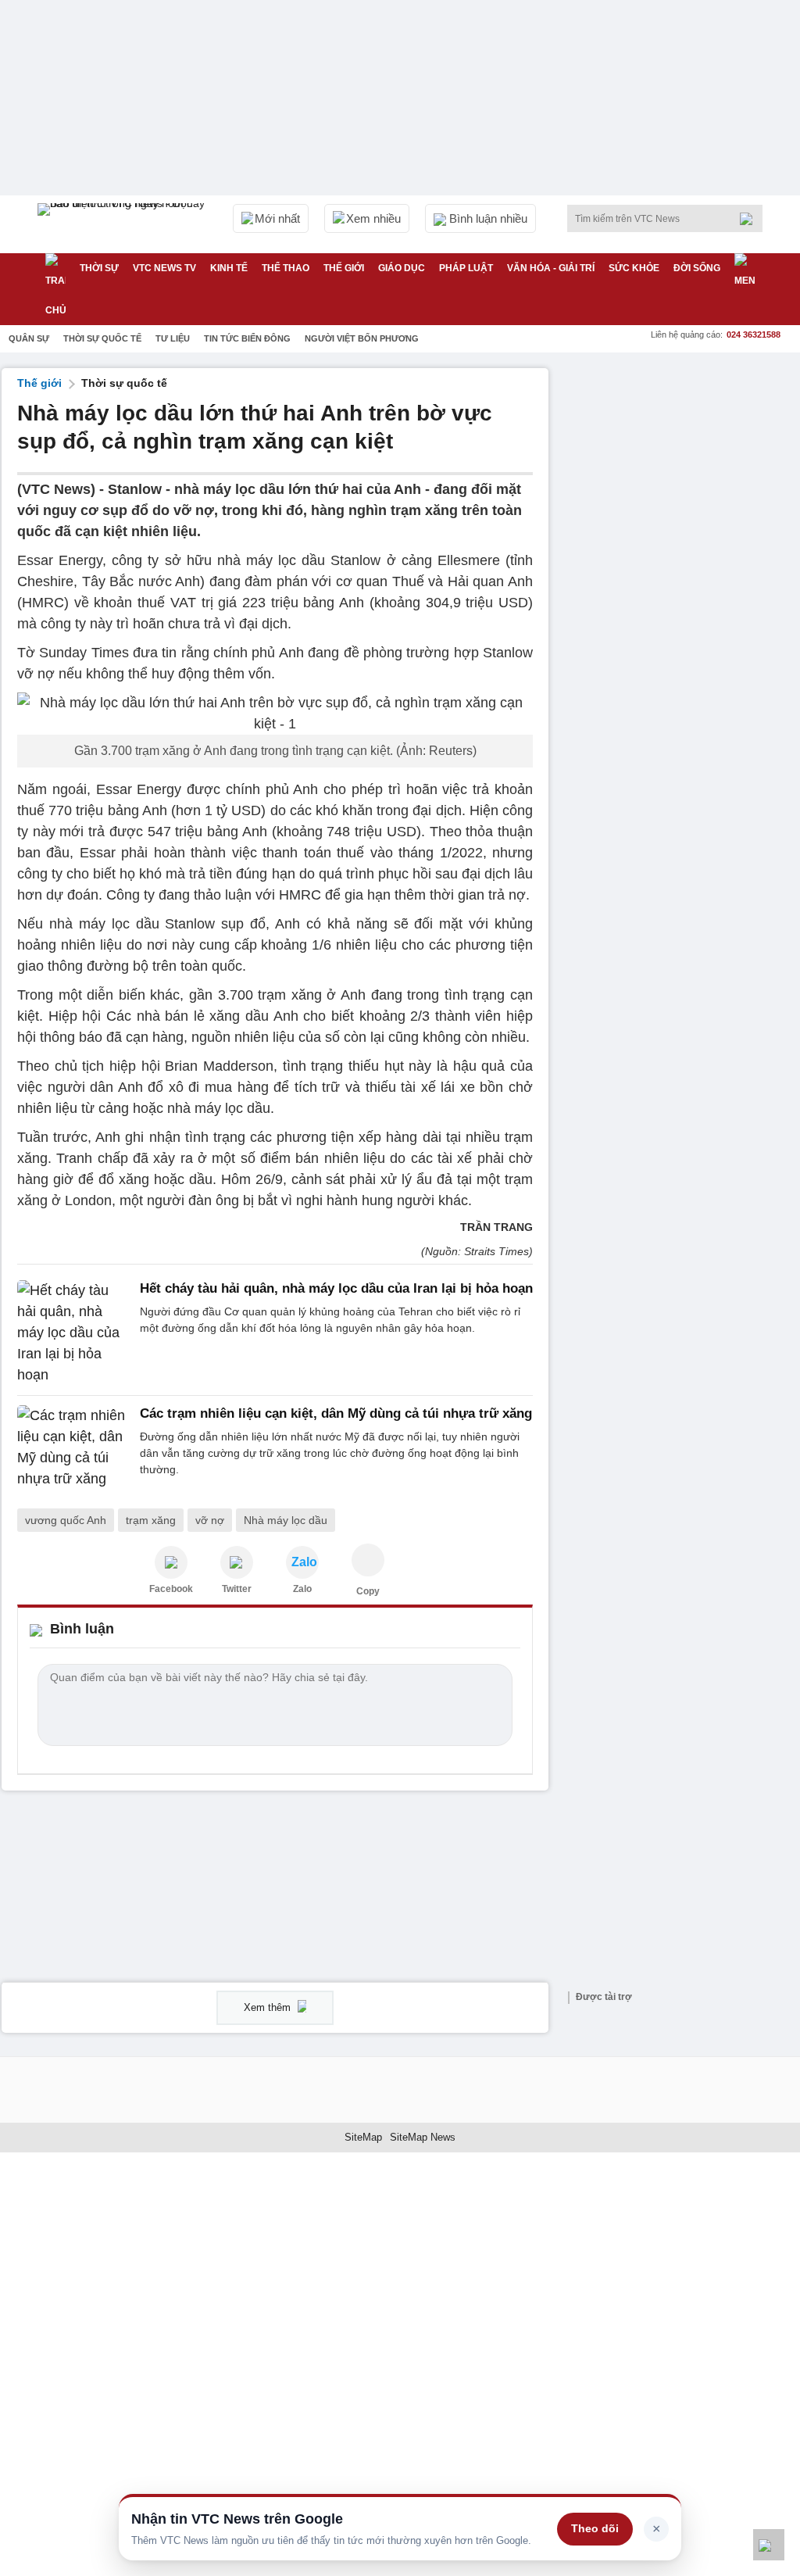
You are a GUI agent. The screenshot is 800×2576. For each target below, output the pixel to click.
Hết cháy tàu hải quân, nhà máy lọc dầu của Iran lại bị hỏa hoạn (336, 1288)
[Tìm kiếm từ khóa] (751, 219)
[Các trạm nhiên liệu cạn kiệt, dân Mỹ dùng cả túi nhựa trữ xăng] (74, 1447)
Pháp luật (466, 268)
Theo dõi (595, 2528)
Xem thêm (269, 2007)
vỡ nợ (210, 1520)
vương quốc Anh (66, 1520)
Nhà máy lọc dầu (286, 1520)
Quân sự (29, 338)
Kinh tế (229, 268)
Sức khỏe (634, 268)
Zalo (302, 1589)
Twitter (237, 1589)
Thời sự (99, 268)
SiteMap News (423, 2137)
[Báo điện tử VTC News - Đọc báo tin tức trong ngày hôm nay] (123, 224)
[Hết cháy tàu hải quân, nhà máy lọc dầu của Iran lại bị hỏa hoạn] (74, 1333)
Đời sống (697, 268)
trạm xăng (151, 1520)
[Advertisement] (681, 466)
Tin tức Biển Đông (247, 338)
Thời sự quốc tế (102, 338)
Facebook (171, 1589)
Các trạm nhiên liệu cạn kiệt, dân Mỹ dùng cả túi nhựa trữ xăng (336, 1413)
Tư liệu (173, 338)
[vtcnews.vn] (171, 1562)
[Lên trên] (769, 2545)
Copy (368, 1591)
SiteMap (363, 2137)
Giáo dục (402, 268)
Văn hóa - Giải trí (551, 268)
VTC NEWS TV (164, 268)
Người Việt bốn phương (362, 338)
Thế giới (344, 268)
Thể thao (286, 268)
